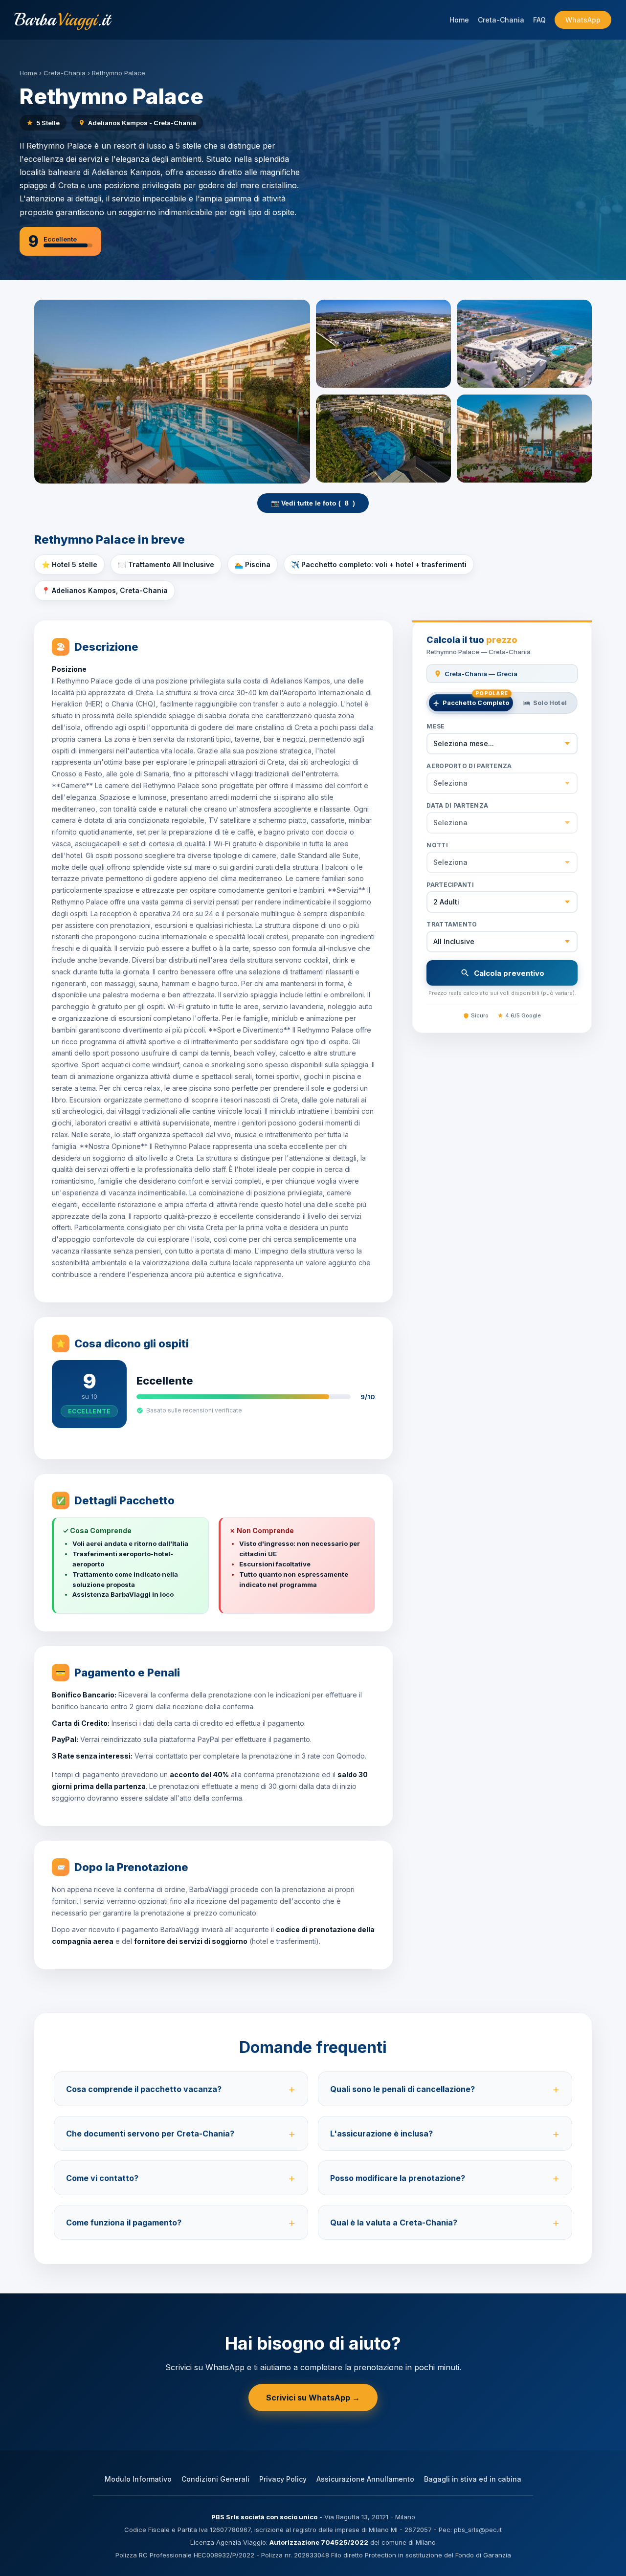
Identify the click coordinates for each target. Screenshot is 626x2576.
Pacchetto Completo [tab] (476, 700)
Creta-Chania (501, 20)
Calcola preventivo (509, 973)
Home (459, 20)
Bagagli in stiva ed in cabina (473, 2479)
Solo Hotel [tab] (550, 703)
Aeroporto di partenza (469, 766)
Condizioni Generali (215, 2479)
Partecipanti (450, 885)
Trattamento (452, 924)
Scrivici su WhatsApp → (313, 2398)
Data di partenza (457, 805)
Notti (437, 845)
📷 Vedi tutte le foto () (313, 503)
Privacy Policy (283, 2479)
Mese (436, 726)
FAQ (539, 20)
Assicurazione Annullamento (365, 2479)
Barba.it (62, 20)
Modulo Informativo (138, 2479)
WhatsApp (583, 20)
